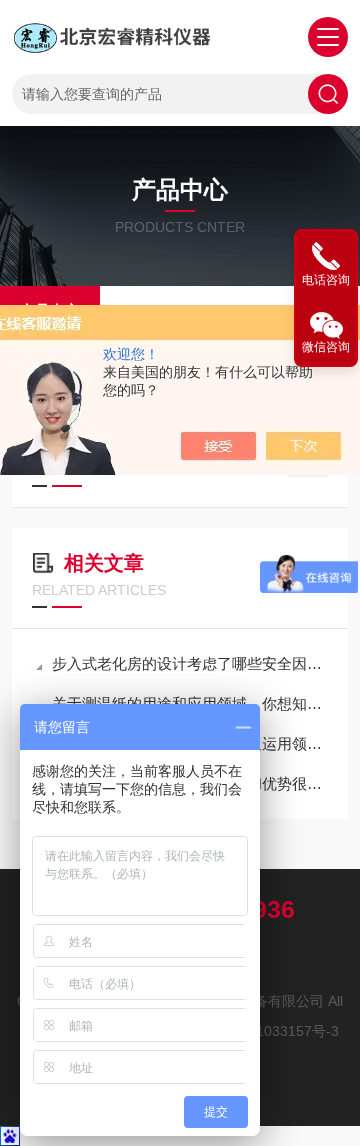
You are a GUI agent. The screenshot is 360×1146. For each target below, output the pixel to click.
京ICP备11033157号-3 (269, 1031)
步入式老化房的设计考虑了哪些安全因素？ (190, 663)
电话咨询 (326, 280)
